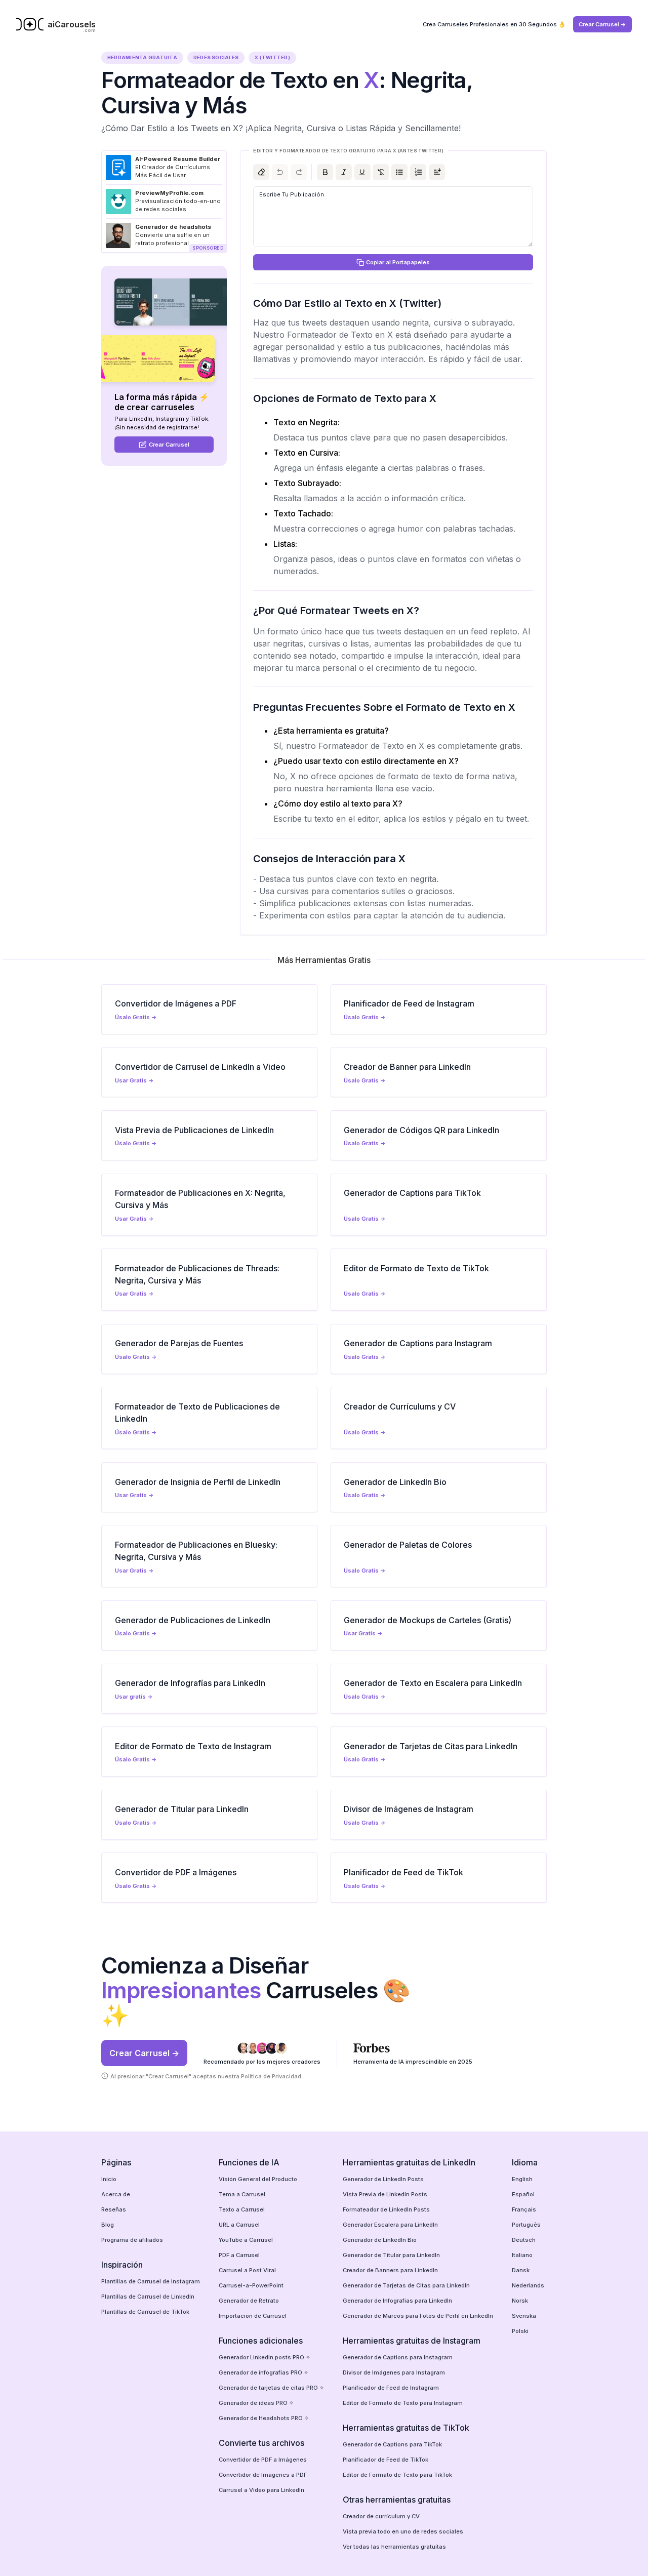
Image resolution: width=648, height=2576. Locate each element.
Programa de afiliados (132, 2240)
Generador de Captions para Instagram (398, 2357)
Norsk (520, 2301)
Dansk (521, 2270)
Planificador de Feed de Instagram (391, 2388)
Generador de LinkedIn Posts (383, 2179)
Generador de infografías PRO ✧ (264, 2372)
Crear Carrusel (169, 445)
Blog (108, 2225)
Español (523, 2194)
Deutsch (524, 2240)
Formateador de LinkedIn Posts (386, 2209)
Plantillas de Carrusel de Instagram (151, 2281)
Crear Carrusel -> (602, 24)
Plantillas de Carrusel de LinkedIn (148, 2297)
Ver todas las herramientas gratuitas (394, 2547)
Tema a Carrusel (242, 2194)
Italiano (522, 2255)
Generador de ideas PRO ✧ (256, 2403)
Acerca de (116, 2194)
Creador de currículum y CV (381, 2516)
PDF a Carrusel (239, 2255)
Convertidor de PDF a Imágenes (263, 2460)
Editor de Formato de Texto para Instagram (403, 2403)
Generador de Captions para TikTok (392, 2444)
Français (524, 2209)
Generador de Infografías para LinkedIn (397, 2301)
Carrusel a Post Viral (247, 2270)
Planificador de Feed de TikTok (386, 2460)
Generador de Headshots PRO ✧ (264, 2418)
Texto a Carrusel (242, 2209)
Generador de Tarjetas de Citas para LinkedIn (406, 2285)
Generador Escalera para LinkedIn (390, 2225)
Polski (520, 2331)
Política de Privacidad (271, 2076)
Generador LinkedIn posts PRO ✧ (265, 2357)
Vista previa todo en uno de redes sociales (403, 2531)
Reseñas (114, 2209)
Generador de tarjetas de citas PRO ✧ (271, 2388)
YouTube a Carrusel (246, 2240)
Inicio (109, 2179)
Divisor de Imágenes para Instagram (394, 2372)
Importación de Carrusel (253, 2316)
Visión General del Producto (258, 2179)
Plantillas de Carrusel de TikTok (145, 2312)
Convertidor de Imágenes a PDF (263, 2475)
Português (526, 2225)
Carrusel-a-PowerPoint (251, 2285)
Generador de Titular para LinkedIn (391, 2255)
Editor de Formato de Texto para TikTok (397, 2475)
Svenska (524, 2316)
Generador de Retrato (249, 2301)
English (522, 2179)
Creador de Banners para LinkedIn (390, 2270)
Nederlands (528, 2285)
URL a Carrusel (239, 2225)
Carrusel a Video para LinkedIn (261, 2490)
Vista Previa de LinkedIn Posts (385, 2194)
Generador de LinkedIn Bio (380, 2240)
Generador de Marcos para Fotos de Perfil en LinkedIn (418, 2316)
